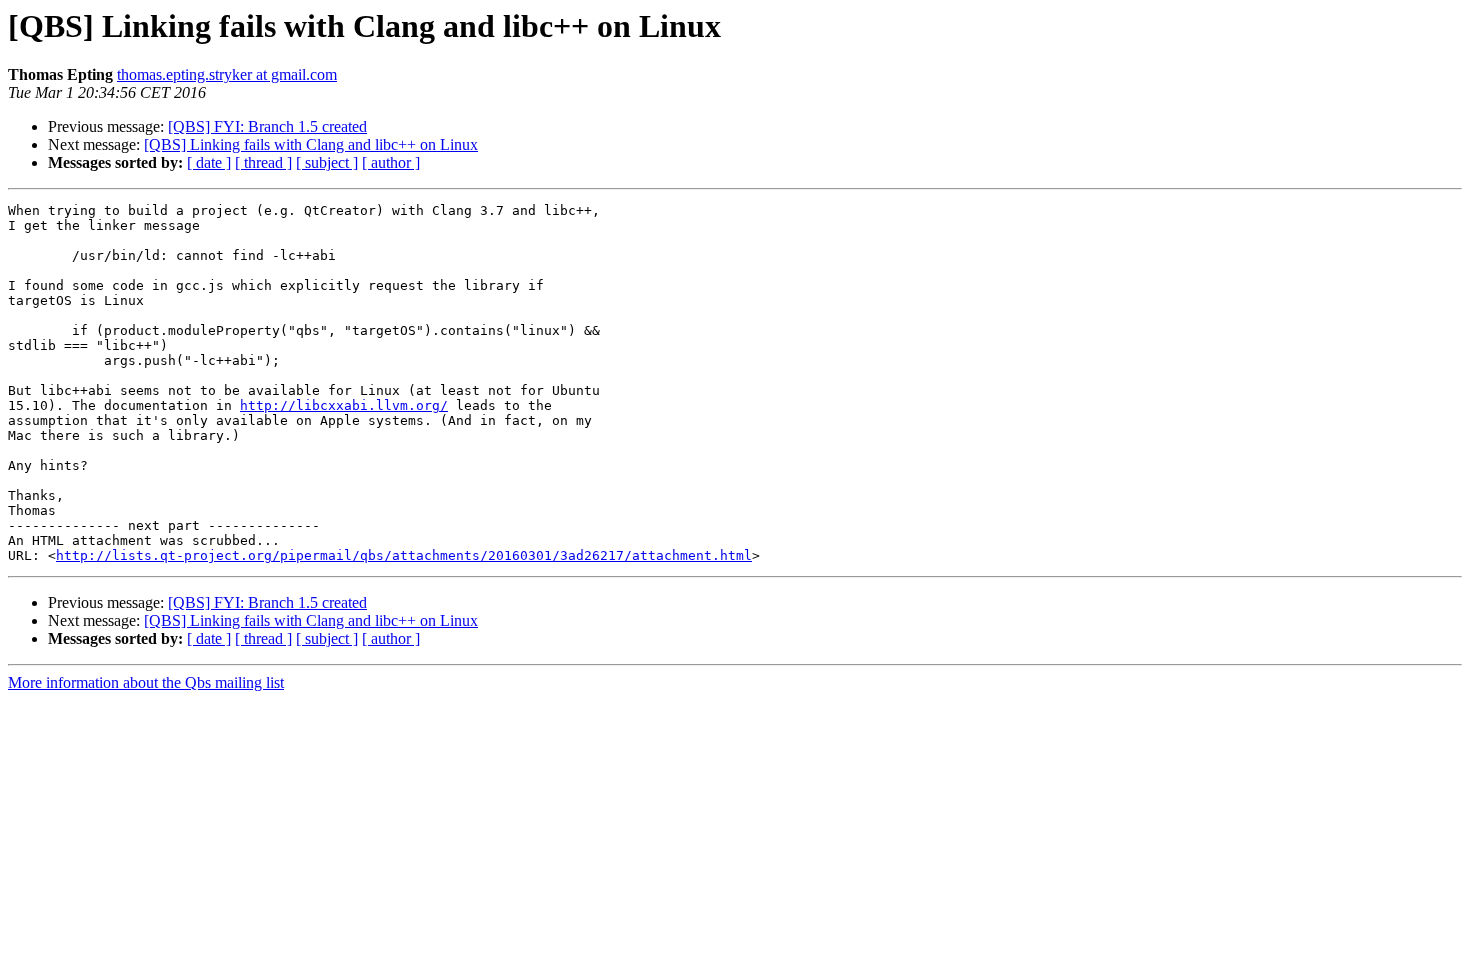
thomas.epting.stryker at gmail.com (227, 74)
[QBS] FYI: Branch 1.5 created (267, 126)
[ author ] (391, 162)
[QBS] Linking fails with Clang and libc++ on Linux (311, 144)
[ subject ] (327, 162)
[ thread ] (263, 162)
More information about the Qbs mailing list (146, 682)
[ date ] (209, 162)
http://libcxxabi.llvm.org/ (344, 405)
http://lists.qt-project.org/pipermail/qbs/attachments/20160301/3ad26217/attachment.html (404, 555)
